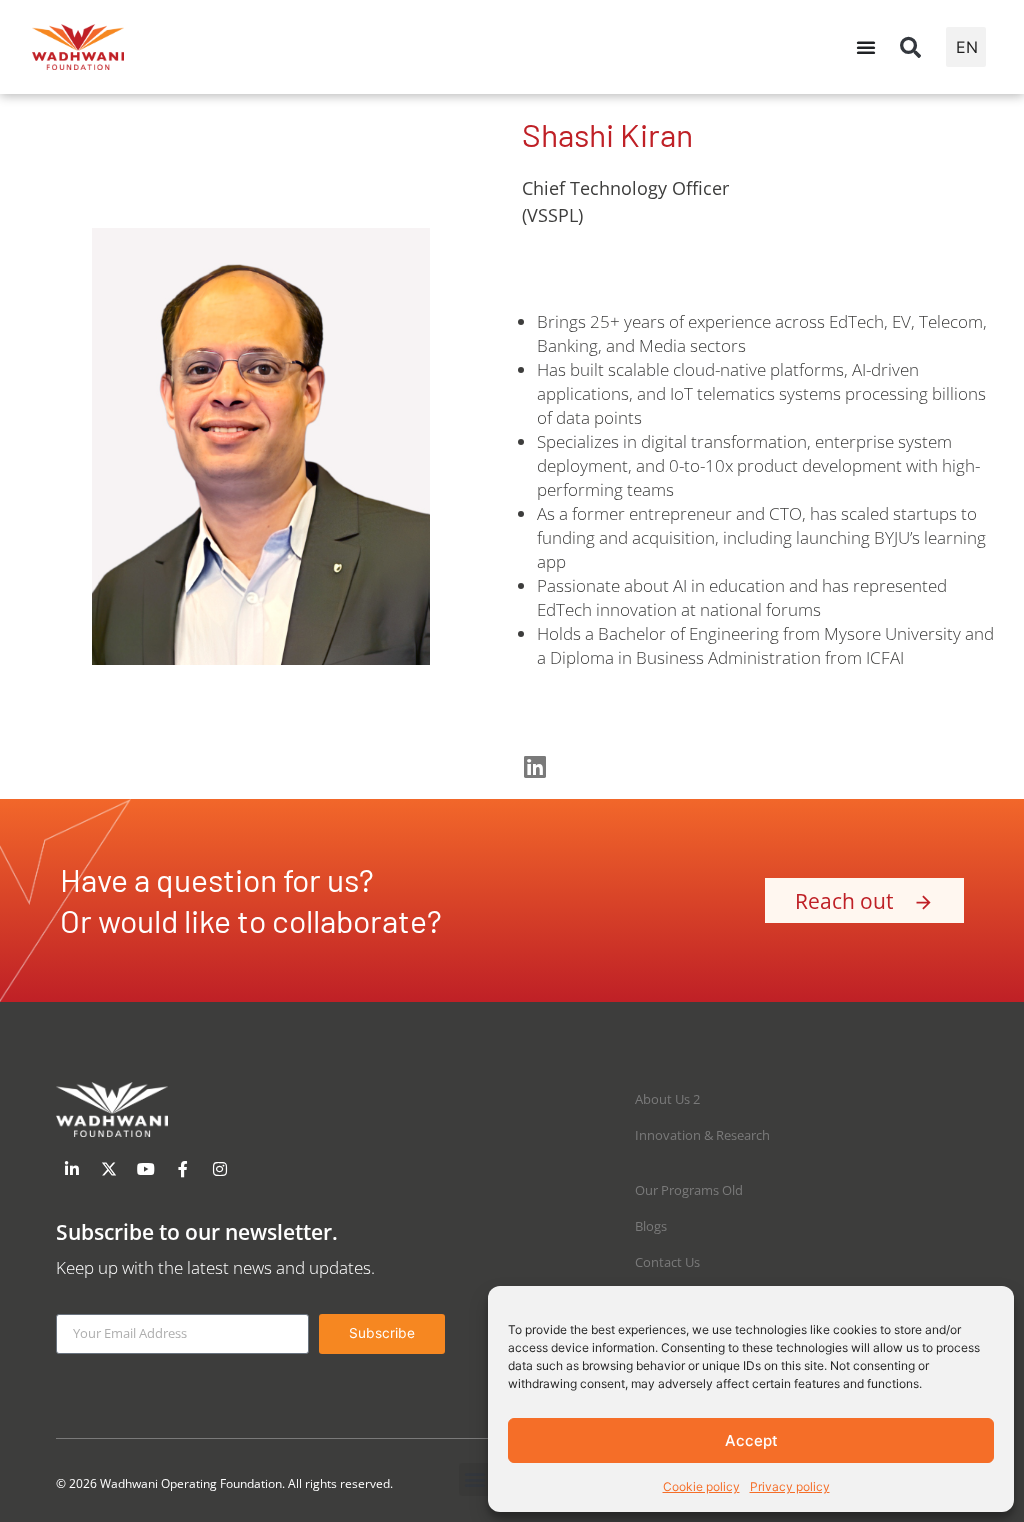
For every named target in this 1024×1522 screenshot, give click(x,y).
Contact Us (667, 1262)
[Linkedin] (534, 766)
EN (967, 47)
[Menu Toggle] (866, 47)
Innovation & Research (702, 1135)
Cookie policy (701, 1486)
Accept (751, 1440)
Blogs (651, 1226)
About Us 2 (667, 1099)
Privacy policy (790, 1486)
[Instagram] (220, 1169)
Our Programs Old (689, 1190)
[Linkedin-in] (72, 1169)
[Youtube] (146, 1169)
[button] (911, 47)
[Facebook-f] (183, 1169)
